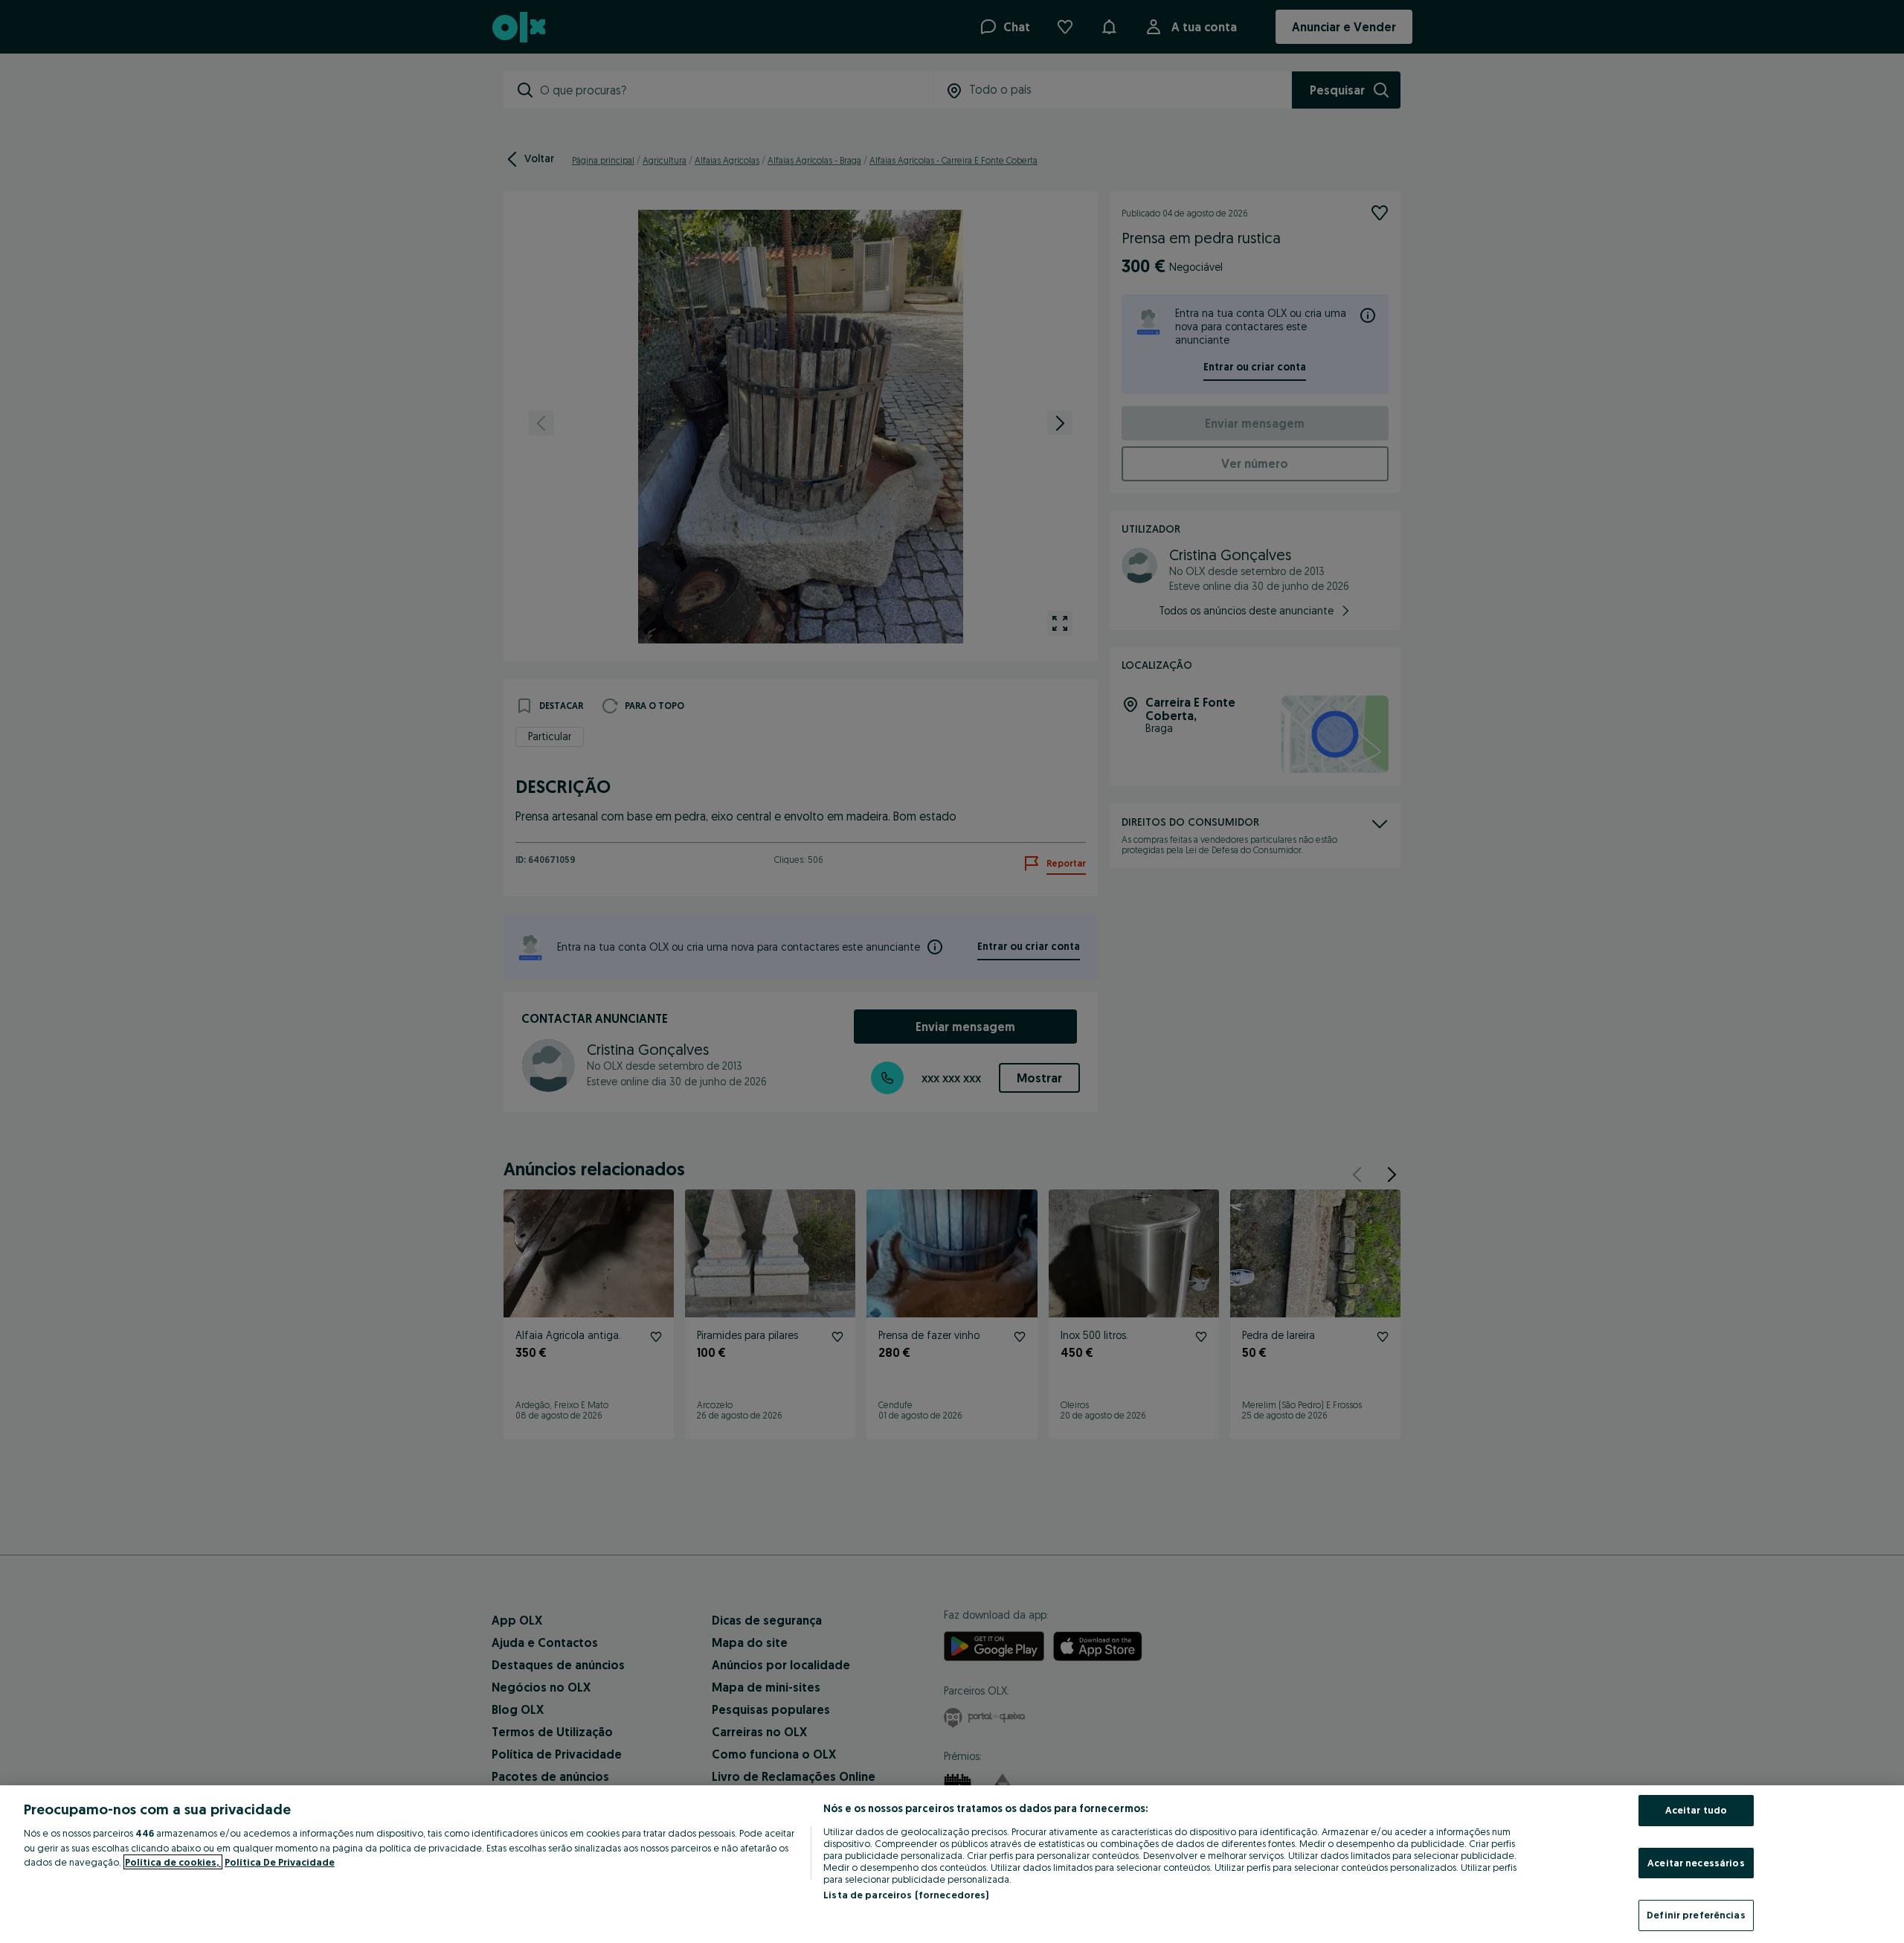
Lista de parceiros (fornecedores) (906, 1895)
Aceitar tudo (1696, 1810)
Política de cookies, (173, 1862)
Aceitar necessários (1696, 1863)
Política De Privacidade (280, 1862)
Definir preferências (1696, 1915)
